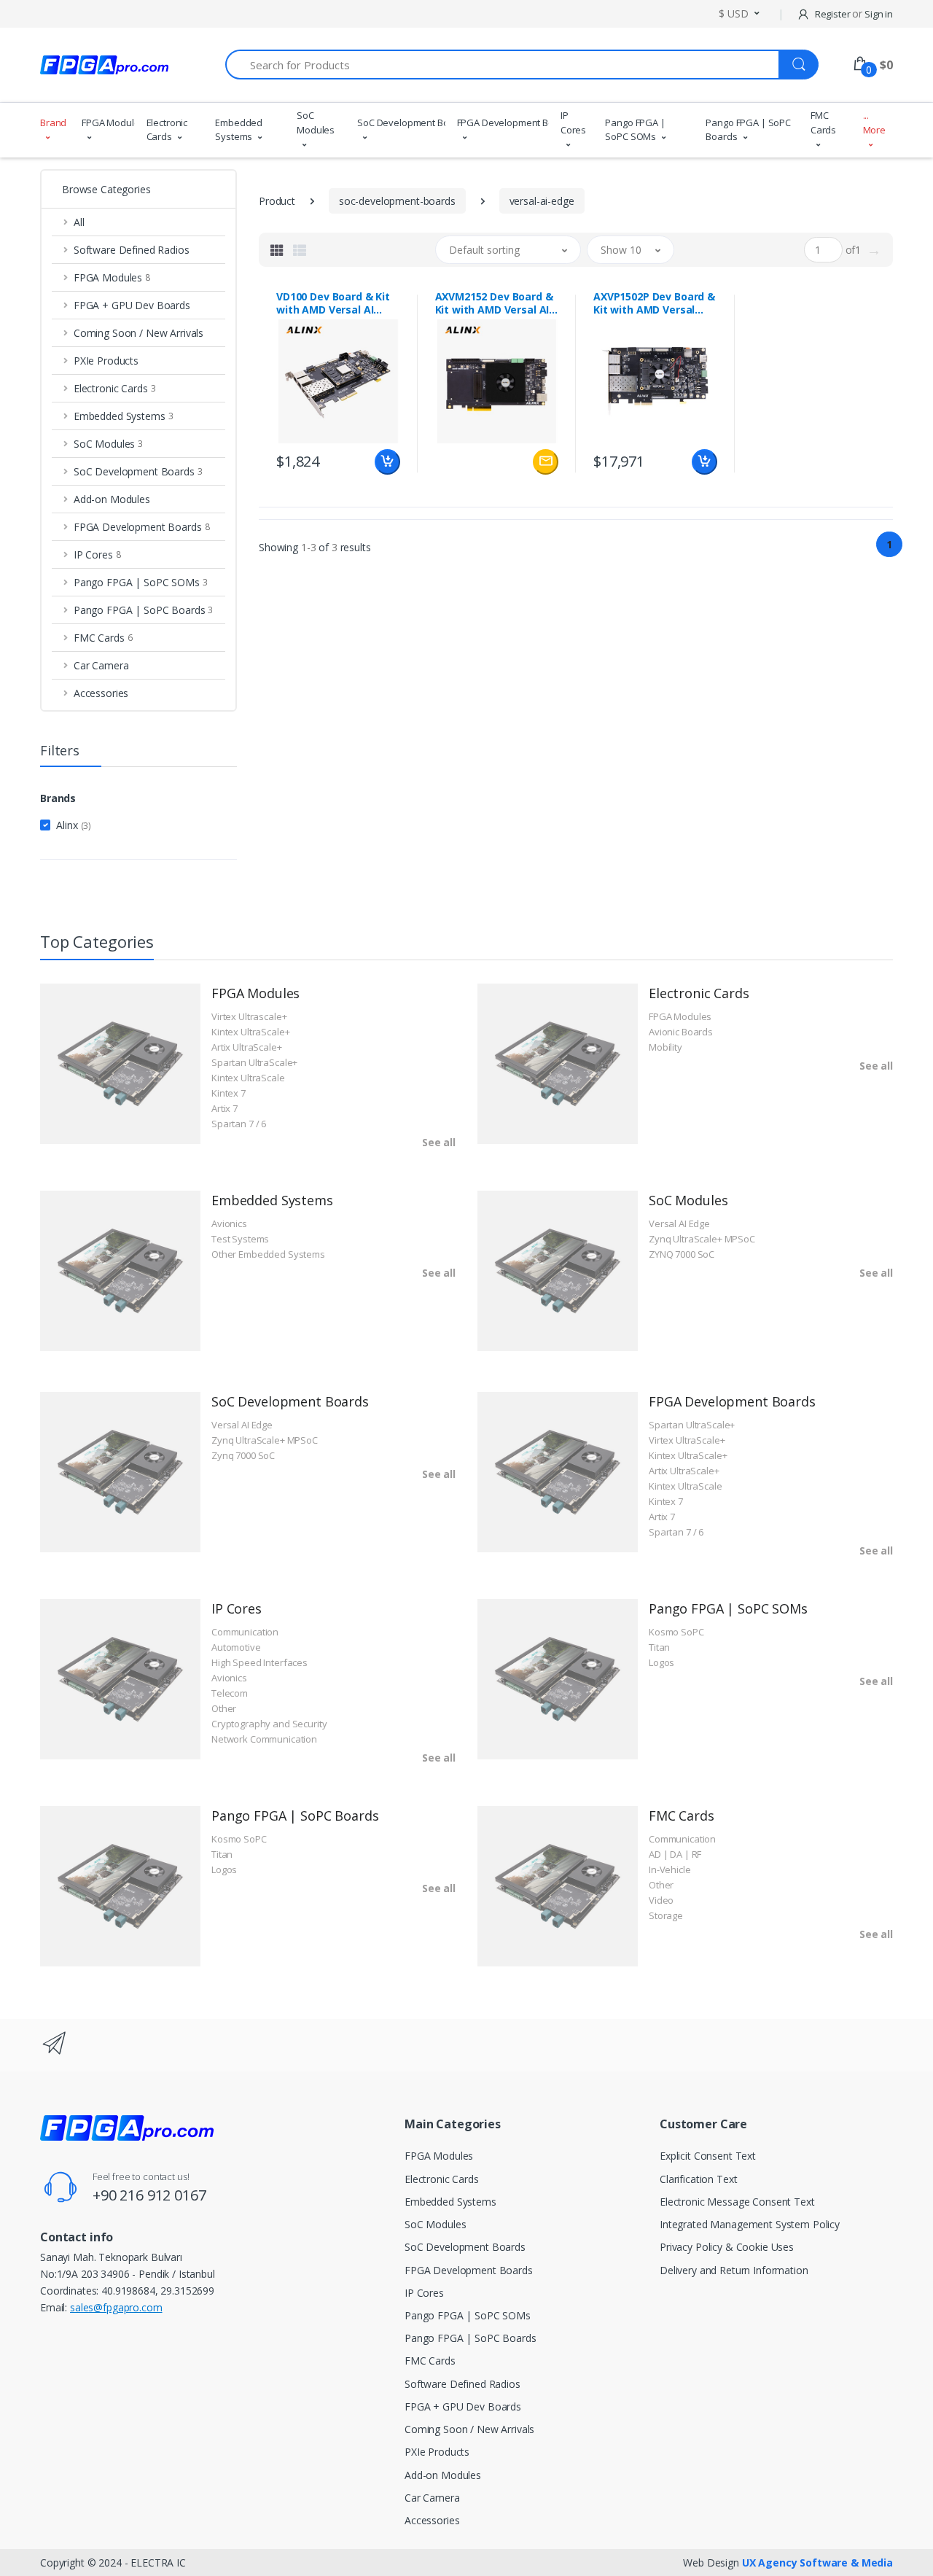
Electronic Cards (167, 130)
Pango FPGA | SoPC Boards (748, 130)
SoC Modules (316, 122)
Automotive (236, 1647)
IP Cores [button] (97, 554)
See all (439, 1142)
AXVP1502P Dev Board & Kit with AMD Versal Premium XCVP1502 (654, 303)
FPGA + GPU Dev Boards (463, 2406)
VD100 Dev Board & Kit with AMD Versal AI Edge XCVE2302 (333, 303)
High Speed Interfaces (259, 1662)
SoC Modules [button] (108, 444)
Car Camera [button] (101, 665)
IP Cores (573, 122)
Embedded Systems (239, 130)
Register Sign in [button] (853, 14)
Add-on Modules (443, 2475)
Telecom (230, 1693)
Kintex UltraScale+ (250, 1032)
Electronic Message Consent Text (737, 2202)
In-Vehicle (670, 1869)
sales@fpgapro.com (116, 2307)
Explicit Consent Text (708, 2156)
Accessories (432, 2520)
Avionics (229, 1223)
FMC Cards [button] (103, 638)
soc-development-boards (397, 201)
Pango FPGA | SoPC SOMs (635, 130)
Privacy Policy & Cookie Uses (727, 2247)
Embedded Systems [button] (124, 416)
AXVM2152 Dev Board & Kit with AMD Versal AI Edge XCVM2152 (494, 303)
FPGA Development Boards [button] (142, 527)
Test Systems (240, 1239)
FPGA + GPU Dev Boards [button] (132, 305)
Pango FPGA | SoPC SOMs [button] (141, 582)
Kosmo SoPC (676, 1632)
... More (874, 122)
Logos (661, 1662)
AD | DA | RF (675, 1854)
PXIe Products (437, 2452)
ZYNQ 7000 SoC (682, 1254)
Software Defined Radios (462, 2384)
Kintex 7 (229, 1093)
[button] (739, 13)
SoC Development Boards (401, 122)
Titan (659, 1647)
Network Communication (264, 1739)
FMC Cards (823, 122)
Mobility (665, 1047)
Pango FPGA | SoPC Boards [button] (143, 610)
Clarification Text (698, 2179)
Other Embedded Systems (268, 1254)
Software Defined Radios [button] (132, 250)
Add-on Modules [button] (112, 499)
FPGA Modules (108, 122)
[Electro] (104, 65)
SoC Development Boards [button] (138, 471)
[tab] (277, 250)
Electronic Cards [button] (115, 388)
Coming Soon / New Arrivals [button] (138, 333)
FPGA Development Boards (503, 122)
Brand (53, 122)
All (79, 222)
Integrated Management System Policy (750, 2224)
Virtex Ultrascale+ (249, 1016)
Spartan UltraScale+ (254, 1062)
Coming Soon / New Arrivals (469, 2429)
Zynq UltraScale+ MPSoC (702, 1239)
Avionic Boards (681, 1032)
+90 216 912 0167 (149, 2195)
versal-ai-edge (542, 201)
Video (661, 1900)
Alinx (74, 825)
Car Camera (432, 2498)
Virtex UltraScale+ (687, 1440)
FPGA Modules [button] (112, 277)
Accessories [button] (101, 693)
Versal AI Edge (679, 1223)
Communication (245, 1632)
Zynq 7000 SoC (243, 1455)
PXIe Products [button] (106, 361)
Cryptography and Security (269, 1724)
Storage (666, 1915)
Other (224, 1708)
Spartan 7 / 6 (239, 1124)
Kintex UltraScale (248, 1078)
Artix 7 (225, 1108)
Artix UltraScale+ (247, 1047)
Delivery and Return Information (734, 2270)
